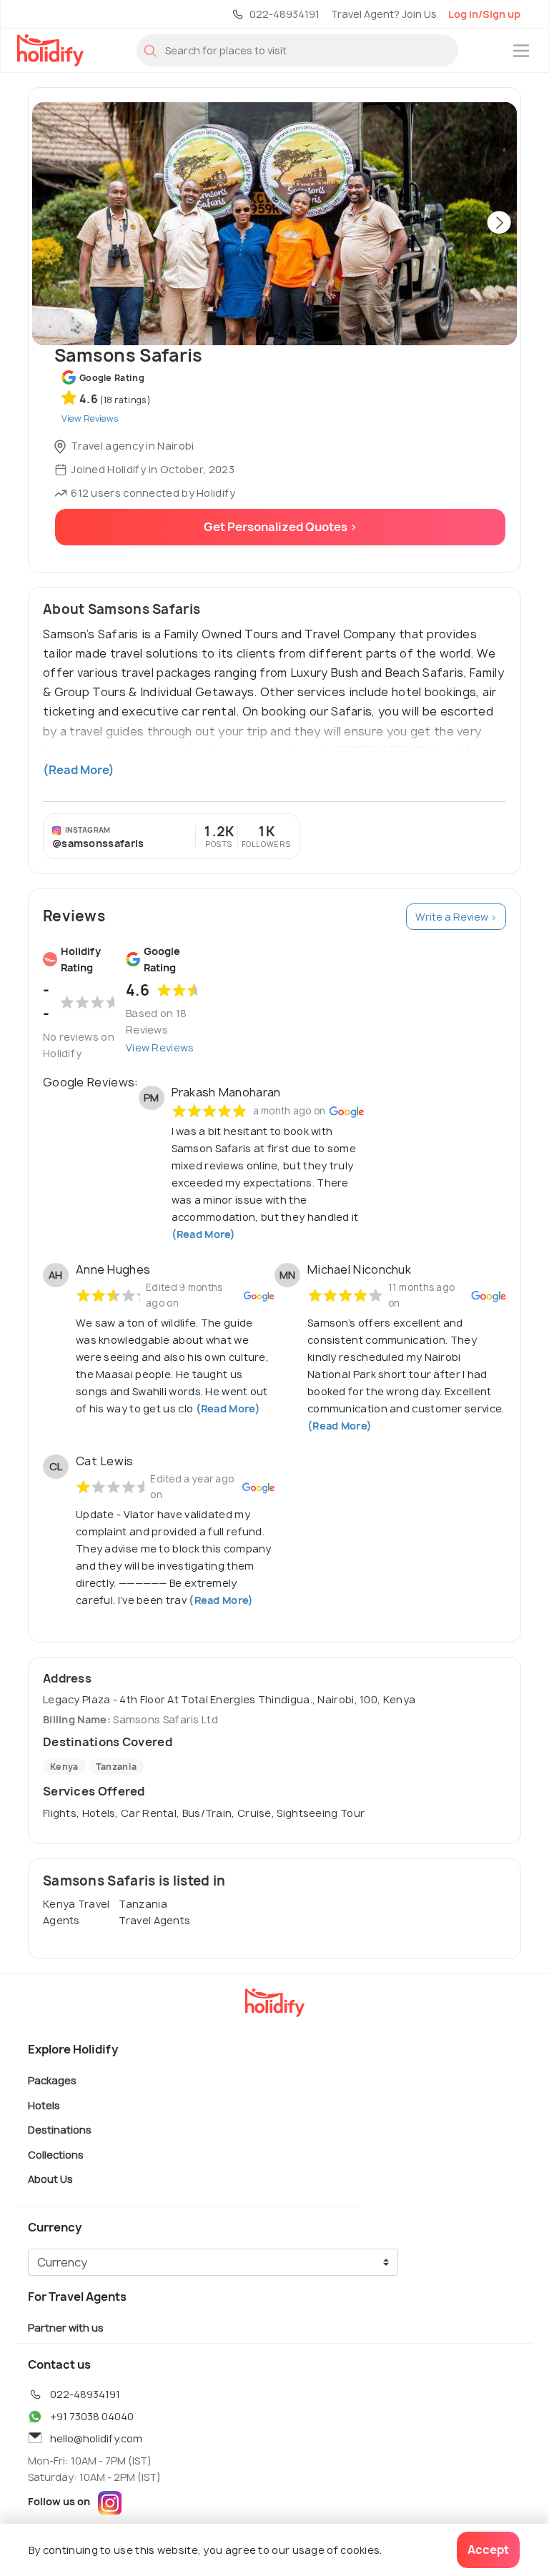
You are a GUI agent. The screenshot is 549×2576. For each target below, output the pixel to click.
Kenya (64, 1767)
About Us (50, 2179)
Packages (52, 2080)
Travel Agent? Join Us (384, 14)
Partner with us (66, 2328)
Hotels (44, 2105)
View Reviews (160, 1047)
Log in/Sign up (484, 14)
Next (499, 224)
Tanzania (116, 1767)
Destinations (60, 2130)
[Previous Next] (274, 224)
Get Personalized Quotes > (281, 527)
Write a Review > (456, 917)
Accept (488, 2550)
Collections (56, 2154)
